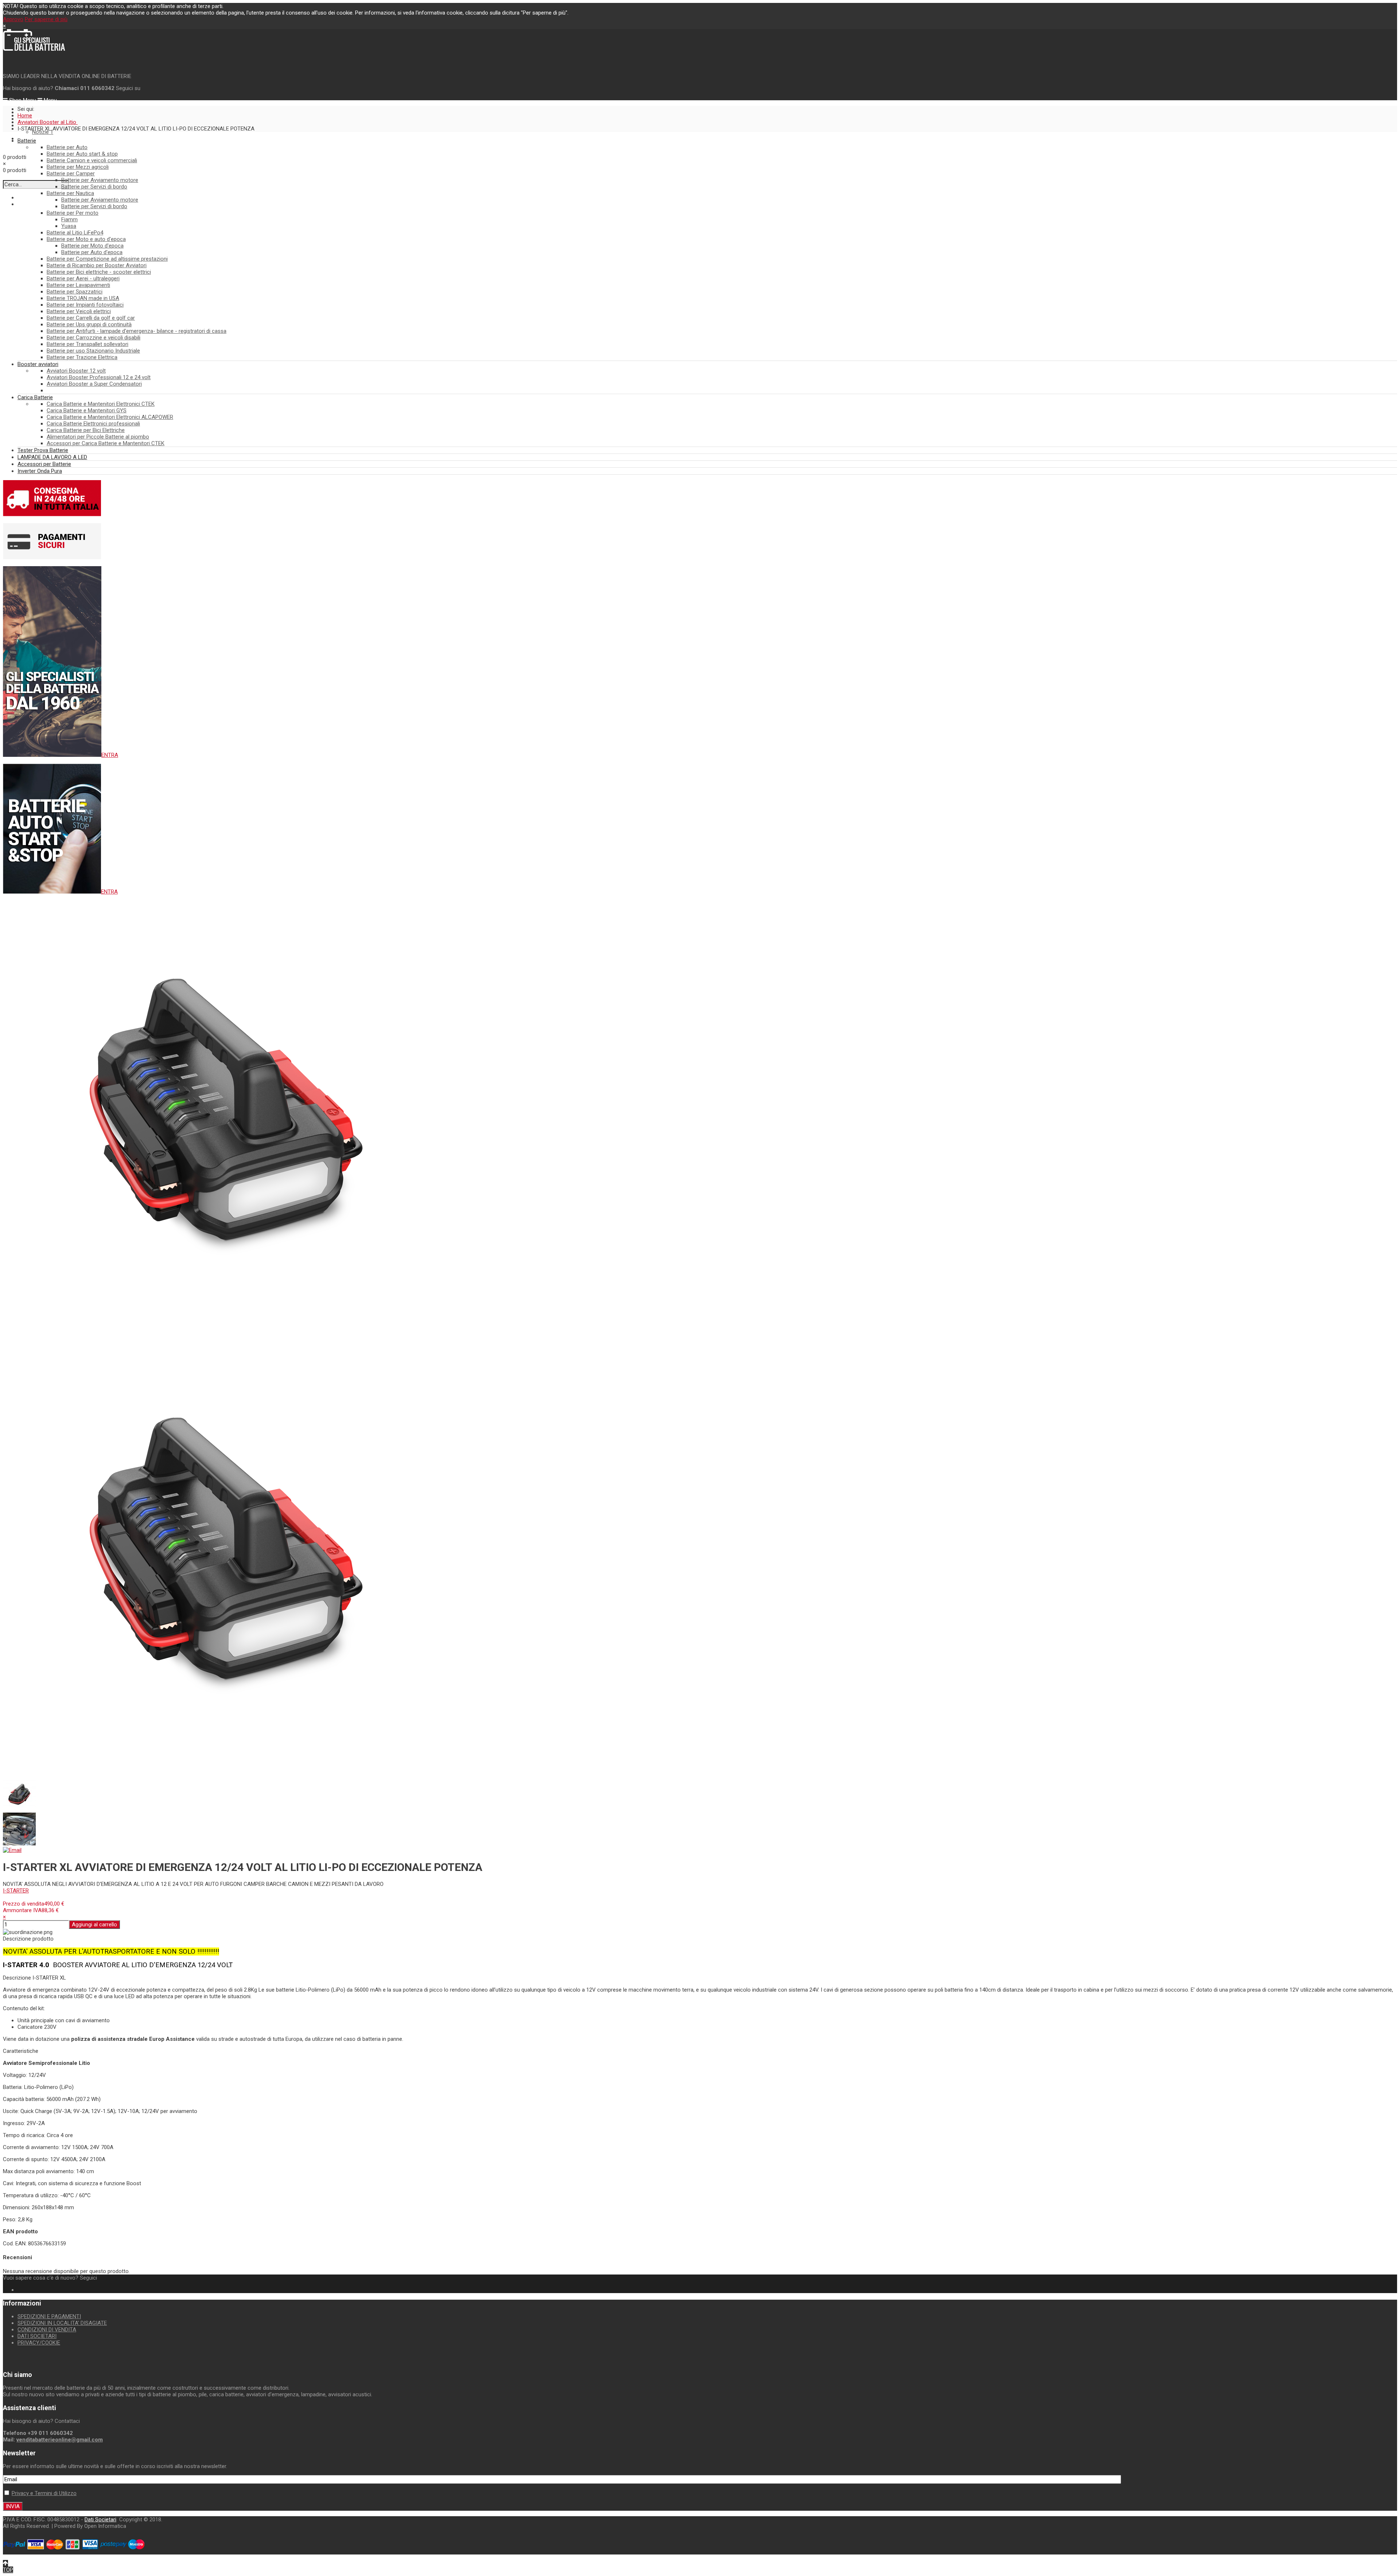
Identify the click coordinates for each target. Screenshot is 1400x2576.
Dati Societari (100, 2519)
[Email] (12, 1850)
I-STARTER (16, 1891)
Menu (50, 100)
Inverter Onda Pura (40, 471)
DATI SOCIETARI (37, 2336)
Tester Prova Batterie (43, 450)
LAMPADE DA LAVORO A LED (52, 457)
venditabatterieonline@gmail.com (60, 2440)
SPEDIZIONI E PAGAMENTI (49, 2316)
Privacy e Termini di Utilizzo (44, 2493)
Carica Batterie (35, 397)
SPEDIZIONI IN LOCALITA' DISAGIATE (62, 2323)
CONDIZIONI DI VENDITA (47, 2330)
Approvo (13, 19)
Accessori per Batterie (44, 464)
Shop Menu (22, 100)
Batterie (27, 141)
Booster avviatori (38, 364)
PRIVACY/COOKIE (39, 2343)
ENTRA (110, 755)
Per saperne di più (46, 19)
